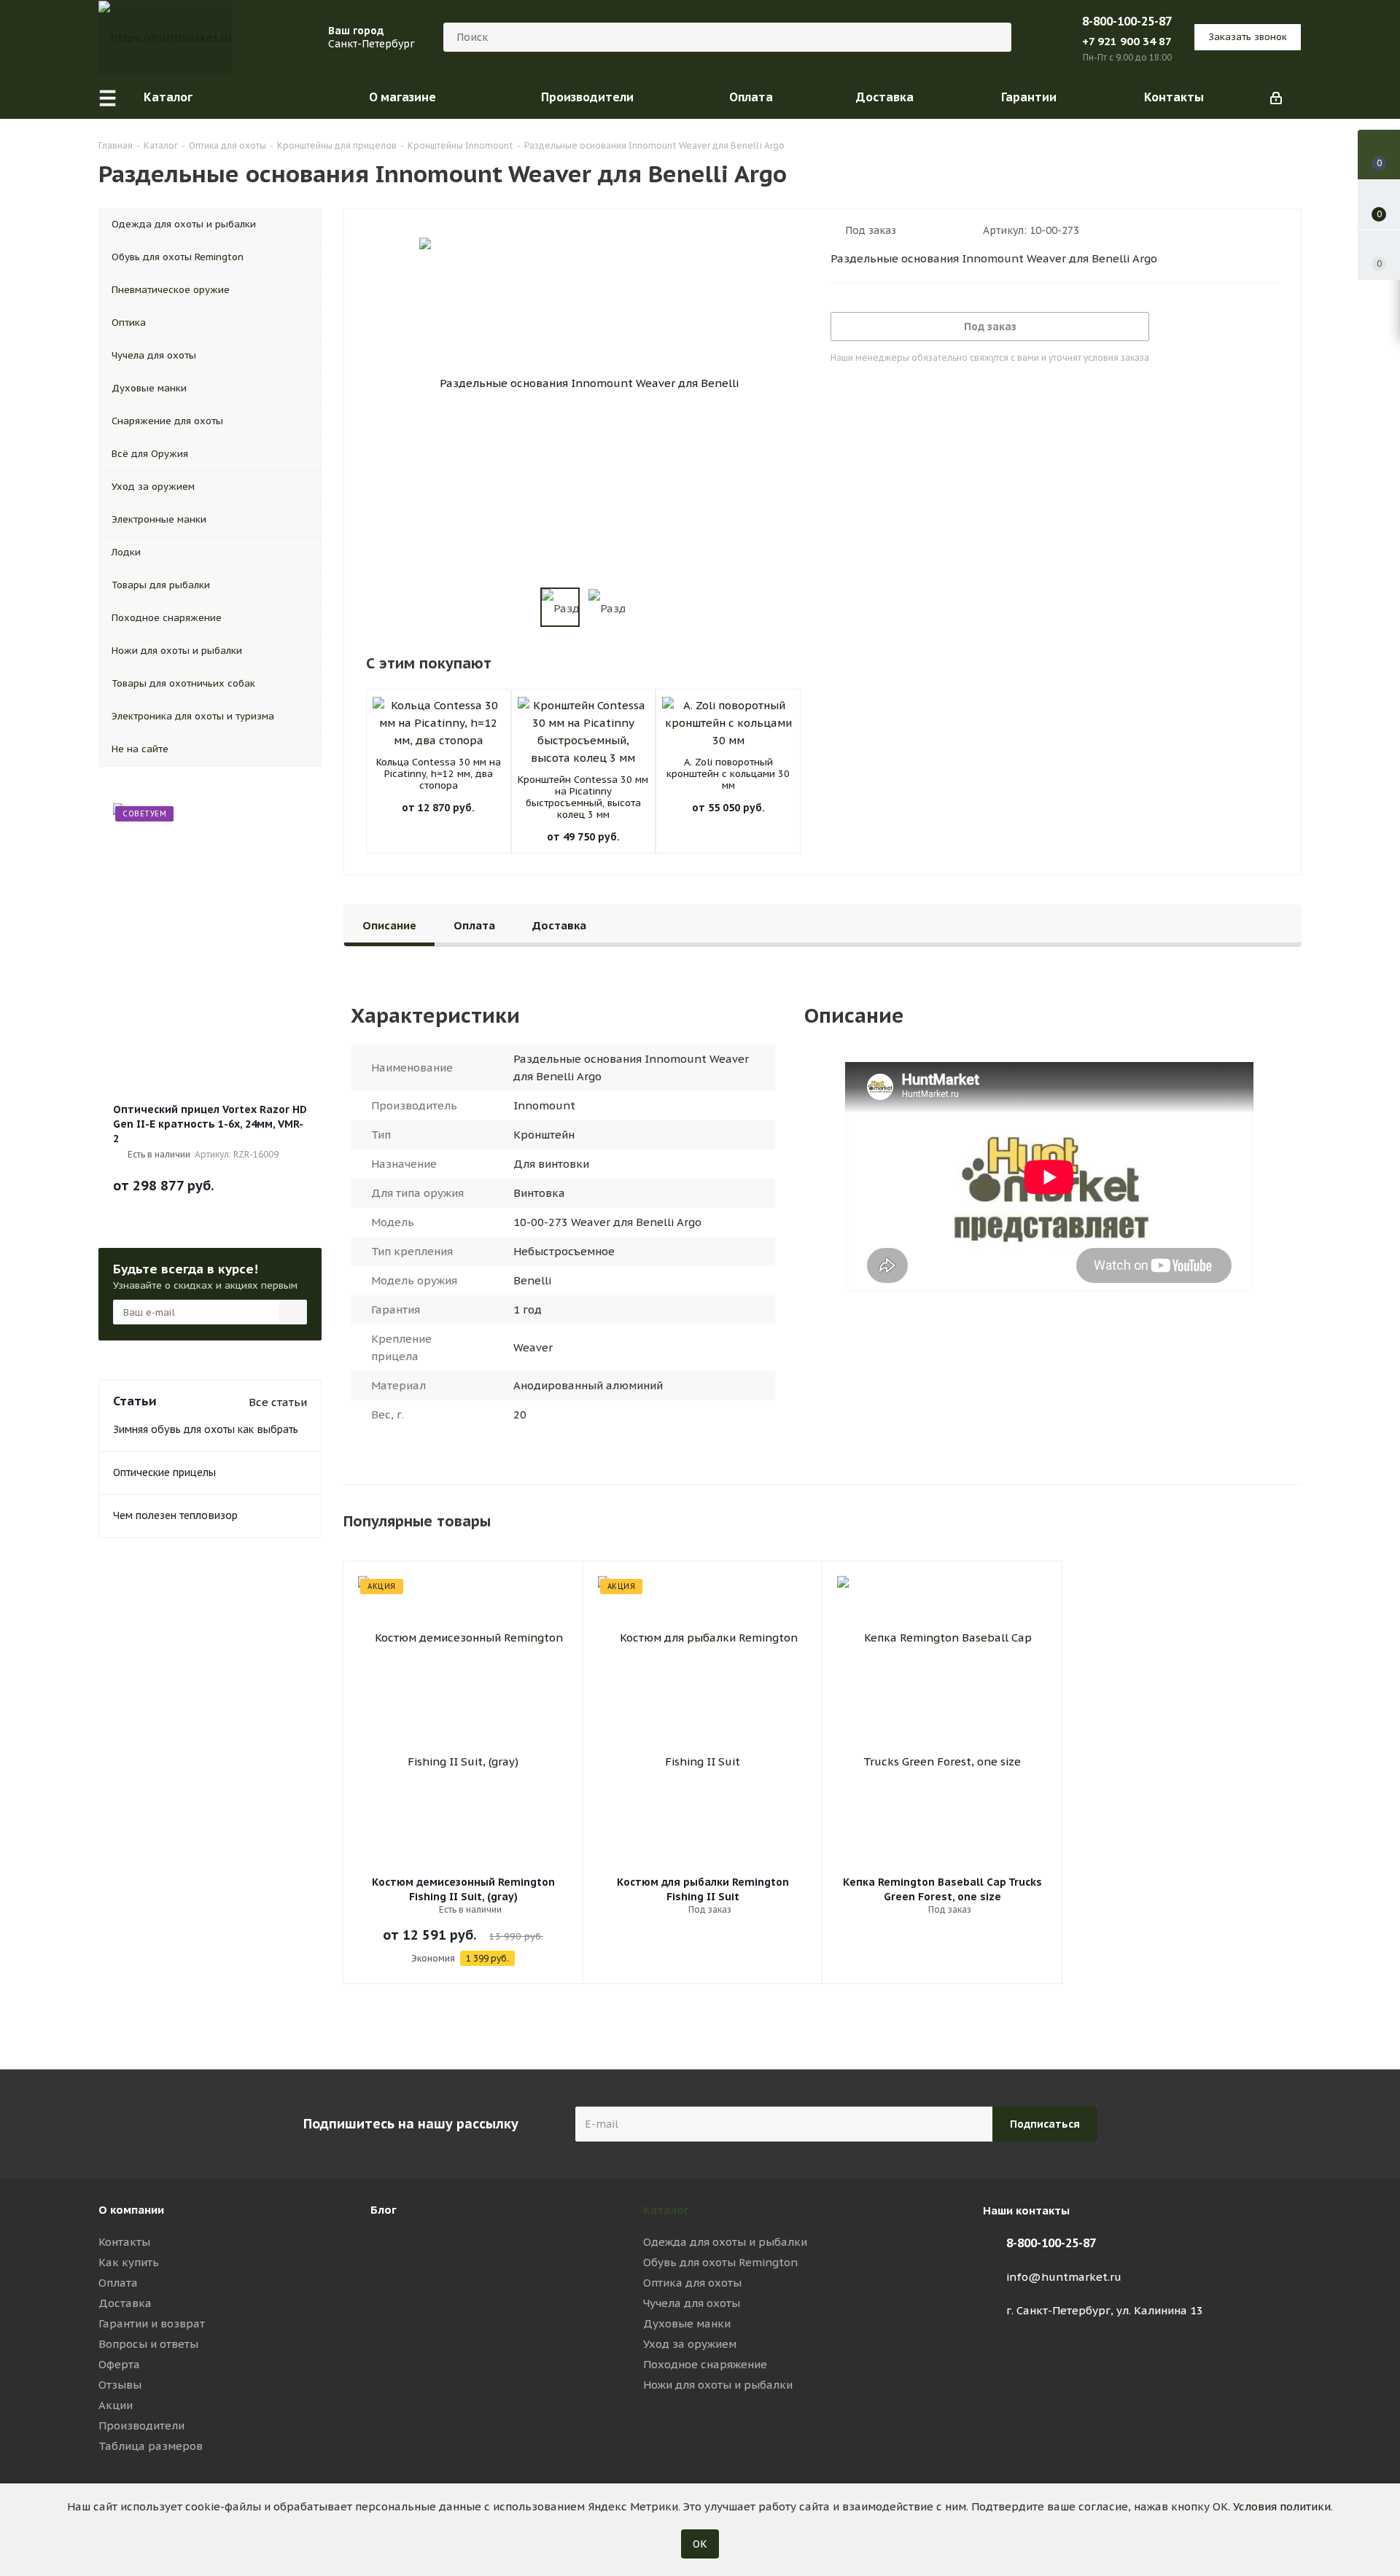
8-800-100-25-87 (1127, 21)
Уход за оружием (690, 2344)
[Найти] (994, 37)
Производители (141, 2425)
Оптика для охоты (692, 2283)
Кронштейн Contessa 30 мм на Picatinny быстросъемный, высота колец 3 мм (583, 797)
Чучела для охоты (692, 2303)
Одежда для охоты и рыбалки (725, 2242)
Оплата (118, 2283)
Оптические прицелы (164, 1472)
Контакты (124, 2242)
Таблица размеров (151, 2446)
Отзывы (120, 2385)
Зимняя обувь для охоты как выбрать (206, 1429)
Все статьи (278, 1402)
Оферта (119, 2364)
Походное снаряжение (705, 2364)
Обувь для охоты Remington (720, 2262)
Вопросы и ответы (148, 2344)
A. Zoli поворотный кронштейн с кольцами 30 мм (728, 774)
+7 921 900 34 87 (1127, 41)
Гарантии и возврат (152, 2323)
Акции (116, 2405)
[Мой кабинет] (1276, 97)
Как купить (129, 2262)
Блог (384, 2210)
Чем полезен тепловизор (175, 1515)
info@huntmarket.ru (1064, 2277)
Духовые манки (687, 2323)
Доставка (125, 2303)
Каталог (666, 2210)
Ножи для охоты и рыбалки (718, 2385)
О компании (131, 2210)
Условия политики (1282, 2506)
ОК (700, 2544)
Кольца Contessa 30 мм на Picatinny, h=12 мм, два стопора (439, 774)
